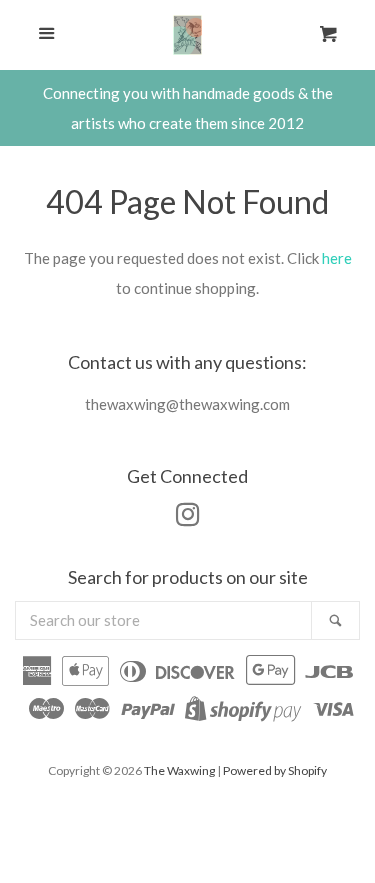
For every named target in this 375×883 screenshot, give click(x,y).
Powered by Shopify (275, 770)
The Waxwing (179, 770)
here (337, 258)
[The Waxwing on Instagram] (188, 518)
